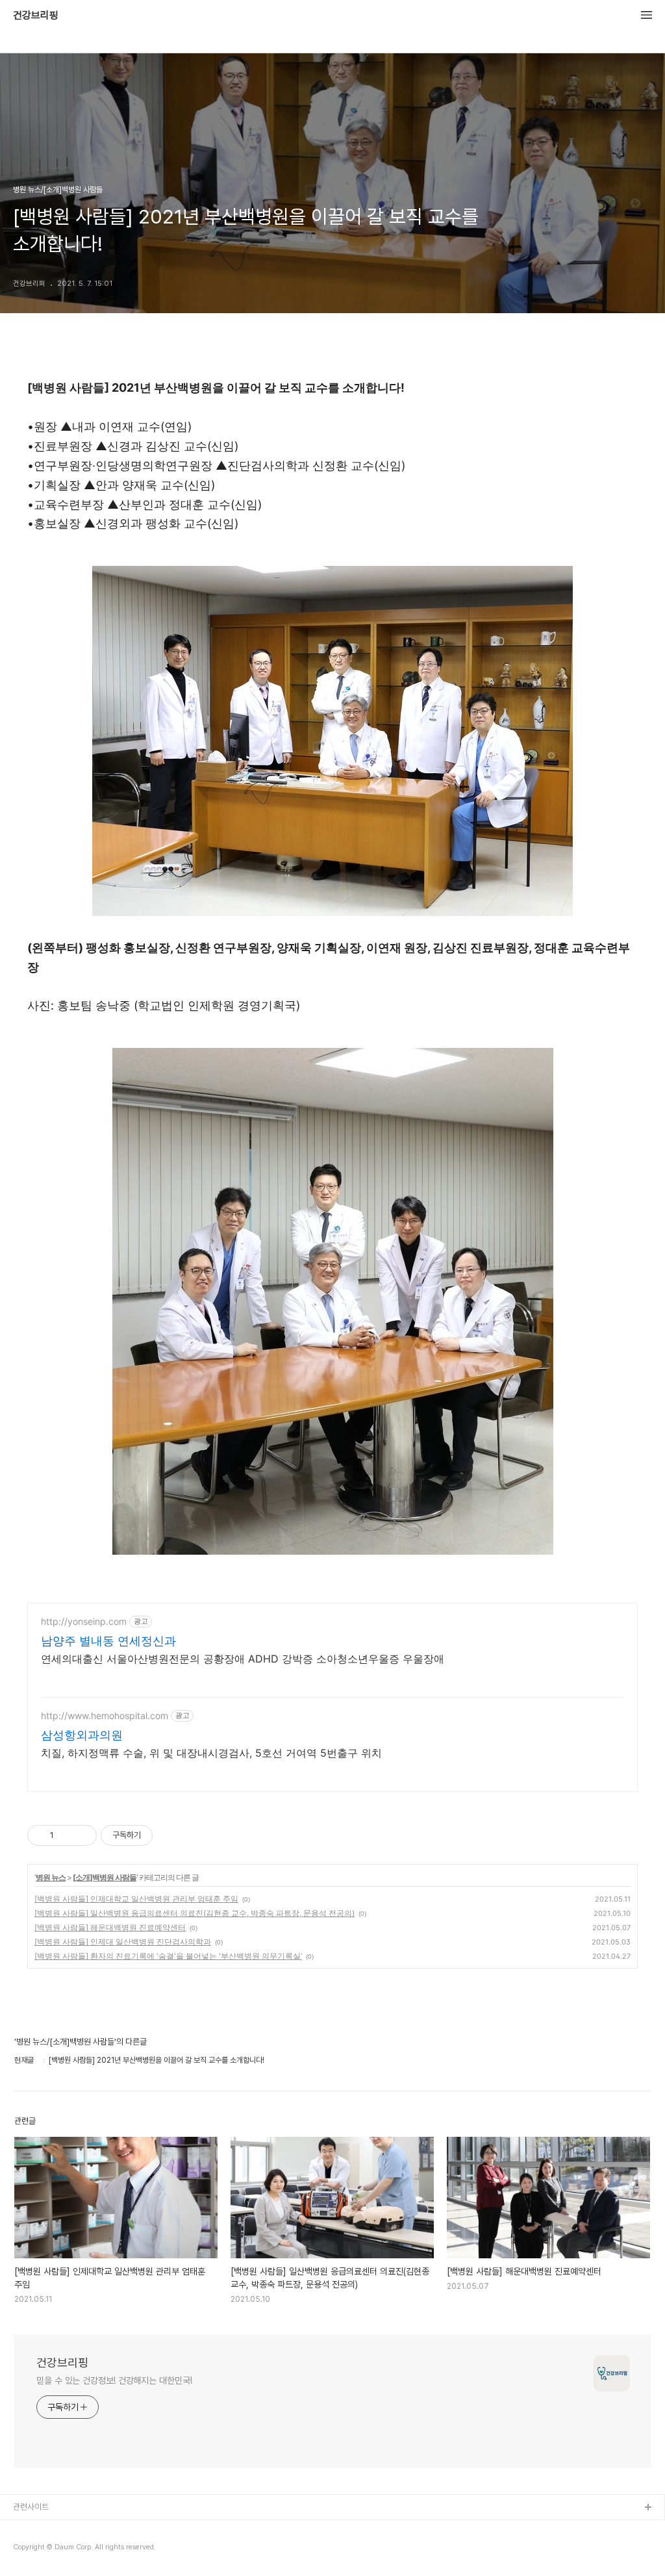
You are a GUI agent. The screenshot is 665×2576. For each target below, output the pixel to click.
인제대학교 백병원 (43, 2529)
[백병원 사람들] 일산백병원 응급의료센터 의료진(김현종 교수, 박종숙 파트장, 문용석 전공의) (194, 1913)
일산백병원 (31, 2550)
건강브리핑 (36, 16)
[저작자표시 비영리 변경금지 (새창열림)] (170, 1835)
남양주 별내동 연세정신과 (108, 1641)
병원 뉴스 (51, 1877)
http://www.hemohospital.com (105, 1715)
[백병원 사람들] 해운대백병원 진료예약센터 (110, 1927)
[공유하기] (66, 1835)
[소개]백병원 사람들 (105, 1877)
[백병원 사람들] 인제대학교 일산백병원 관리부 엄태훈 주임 (136, 1899)
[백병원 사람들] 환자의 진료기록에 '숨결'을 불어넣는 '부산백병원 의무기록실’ (168, 1956)
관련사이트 (31, 2507)
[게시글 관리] (82, 1835)
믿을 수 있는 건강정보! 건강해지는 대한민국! (114, 2380)
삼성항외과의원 (82, 1735)
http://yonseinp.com (84, 1621)
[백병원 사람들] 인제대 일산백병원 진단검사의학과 (123, 1942)
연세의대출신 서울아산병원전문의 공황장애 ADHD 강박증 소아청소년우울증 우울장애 (243, 1659)
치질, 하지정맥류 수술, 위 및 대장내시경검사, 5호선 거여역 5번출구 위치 (211, 1753)
